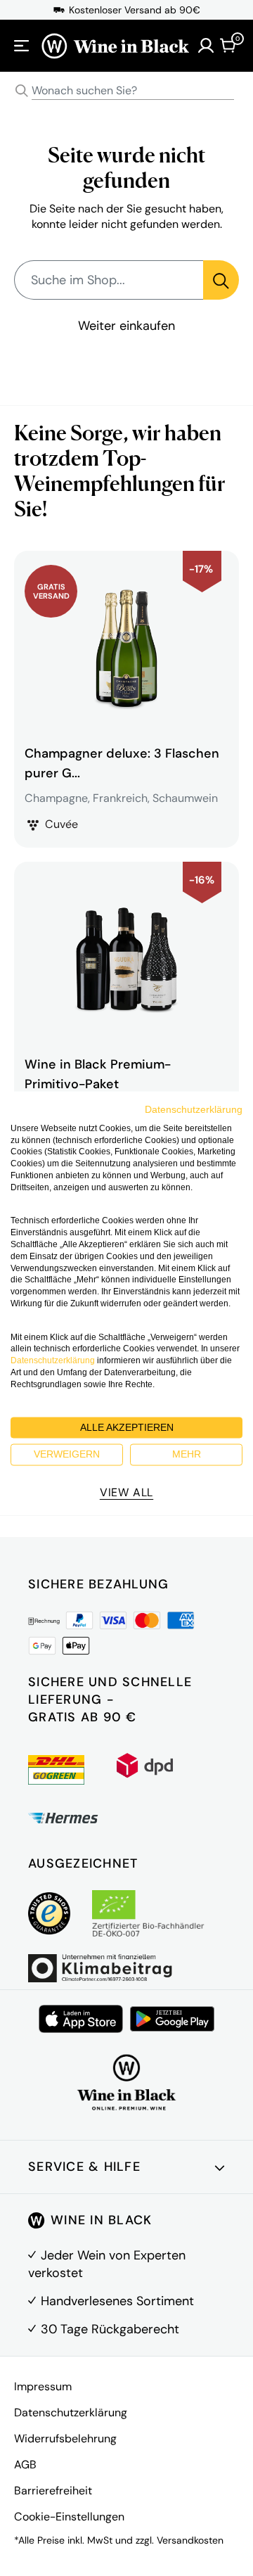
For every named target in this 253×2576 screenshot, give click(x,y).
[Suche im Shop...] (221, 280)
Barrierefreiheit (53, 2491)
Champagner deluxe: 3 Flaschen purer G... (122, 763)
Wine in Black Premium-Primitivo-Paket (98, 1074)
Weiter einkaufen (126, 326)
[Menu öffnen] (22, 46)
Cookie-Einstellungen (69, 2517)
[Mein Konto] (206, 46)
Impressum (43, 2386)
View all (126, 1492)
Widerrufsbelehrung (65, 2438)
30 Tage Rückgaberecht (110, 2329)
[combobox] (126, 91)
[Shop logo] (115, 46)
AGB (25, 2465)
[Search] (22, 91)
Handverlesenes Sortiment (117, 2301)
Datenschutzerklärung (71, 2412)
